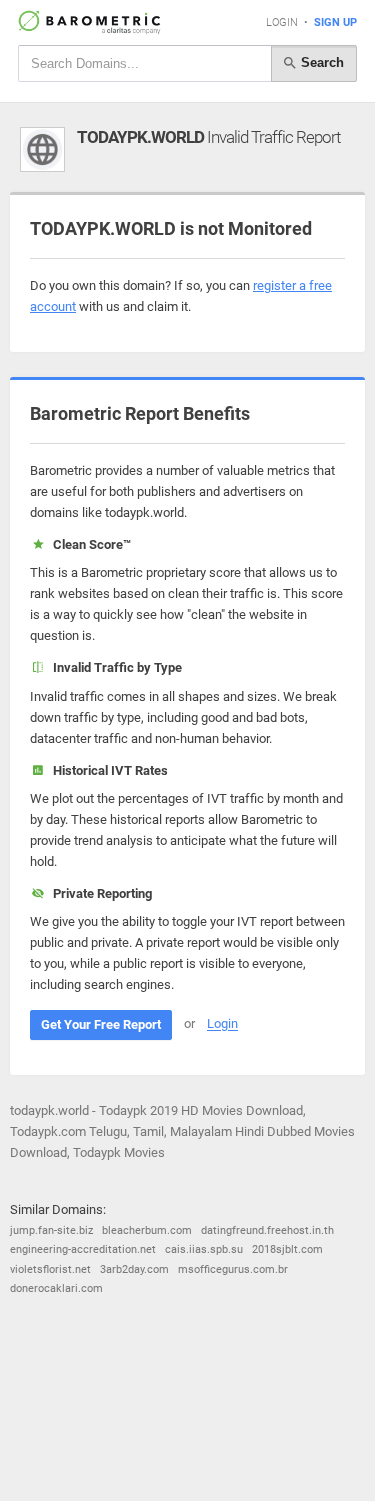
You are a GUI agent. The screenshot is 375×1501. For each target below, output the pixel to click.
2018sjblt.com (287, 1249)
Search (320, 62)
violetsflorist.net (50, 1269)
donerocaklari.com (56, 1288)
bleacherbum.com (147, 1230)
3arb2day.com (134, 1269)
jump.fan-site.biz (51, 1230)
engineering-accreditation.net (83, 1249)
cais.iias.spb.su (204, 1249)
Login (282, 22)
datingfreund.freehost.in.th (267, 1230)
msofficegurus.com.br (233, 1269)
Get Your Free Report (101, 1024)
